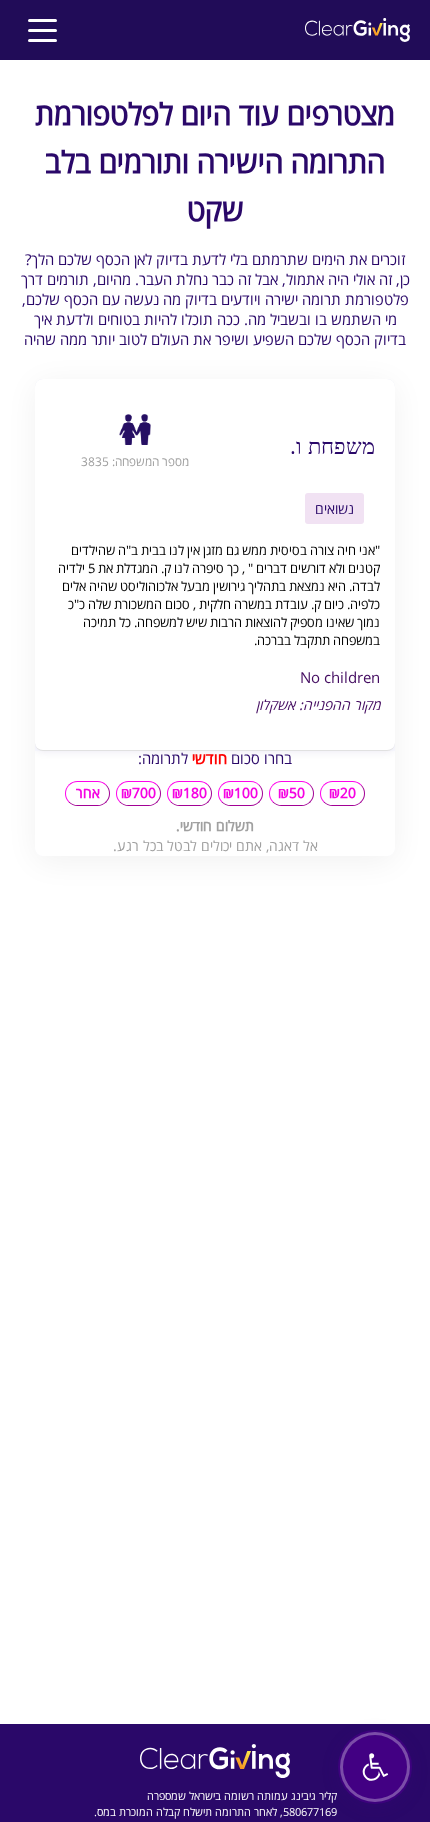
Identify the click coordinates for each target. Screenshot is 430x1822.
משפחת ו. (332, 445)
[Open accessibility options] (375, 1767)
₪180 (189, 792)
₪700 (138, 792)
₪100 (240, 792)
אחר (88, 792)
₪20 (342, 792)
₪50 (291, 792)
